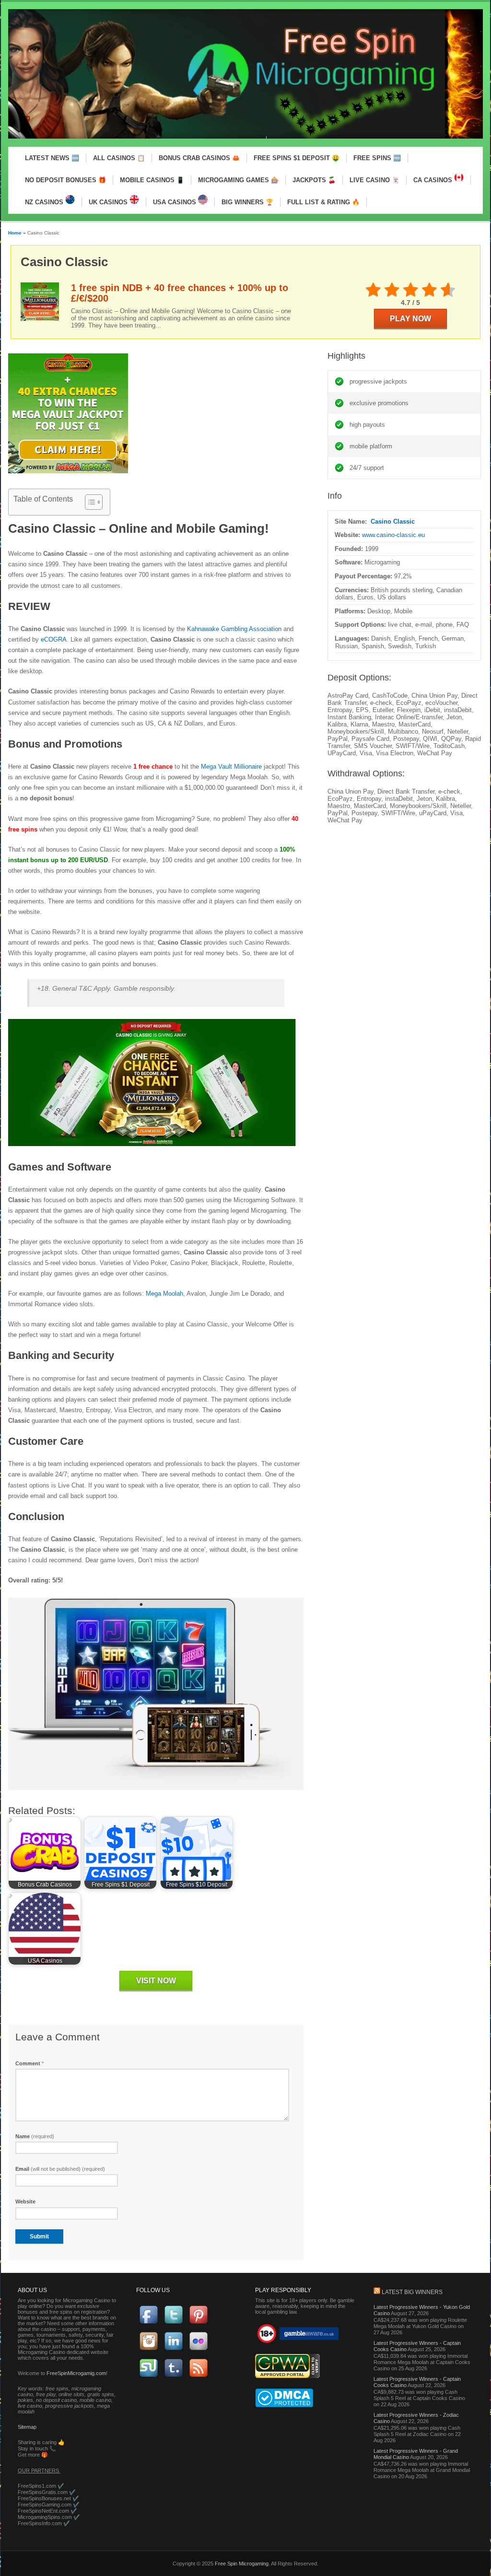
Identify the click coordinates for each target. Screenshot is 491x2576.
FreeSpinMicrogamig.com (76, 2373)
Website (25, 2201)
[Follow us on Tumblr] (174, 2375)
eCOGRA (54, 639)
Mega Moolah (164, 1294)
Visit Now (156, 1981)
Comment (29, 2063)
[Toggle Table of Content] (89, 502)
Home (15, 233)
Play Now (410, 319)
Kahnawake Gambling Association (234, 629)
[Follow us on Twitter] (174, 2322)
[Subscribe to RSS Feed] (199, 2375)
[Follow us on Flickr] (199, 2349)
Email (60, 2169)
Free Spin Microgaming (242, 2564)
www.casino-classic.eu (393, 535)
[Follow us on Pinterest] (199, 2322)
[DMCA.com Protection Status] (284, 2405)
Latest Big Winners (412, 2292)
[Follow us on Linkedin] (174, 2349)
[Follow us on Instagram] (149, 2349)
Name (35, 2136)
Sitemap (27, 2427)
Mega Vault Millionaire (231, 767)
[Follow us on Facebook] (149, 2322)
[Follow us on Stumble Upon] (149, 2375)
